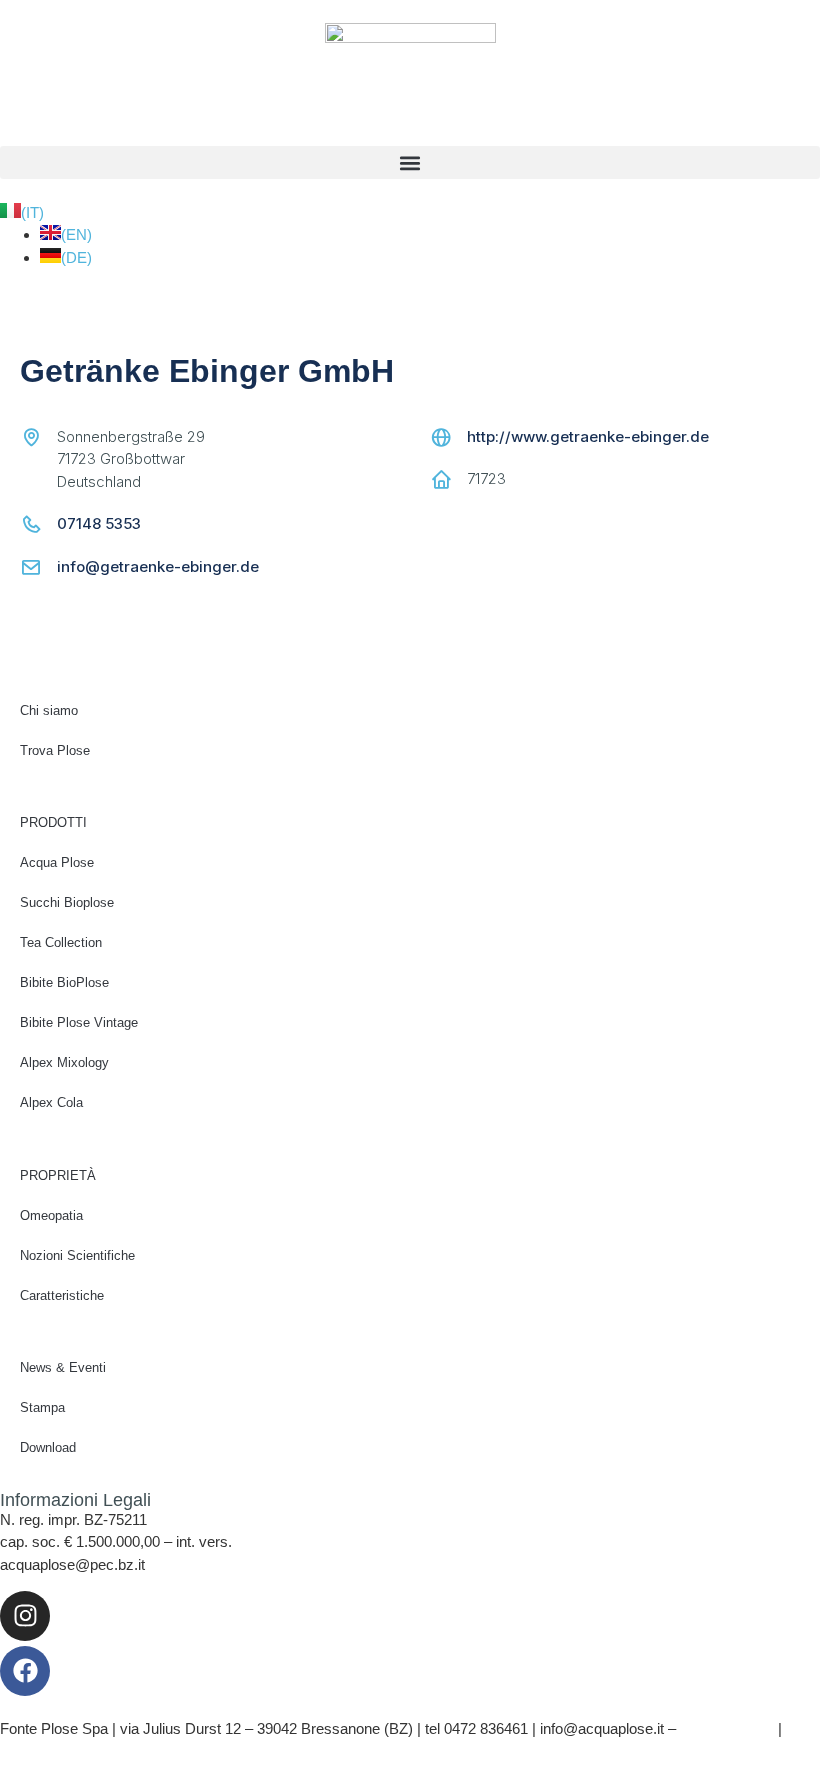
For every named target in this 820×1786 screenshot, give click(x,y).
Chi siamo (49, 710)
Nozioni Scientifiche (77, 1255)
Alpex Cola (51, 1102)
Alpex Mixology (64, 1062)
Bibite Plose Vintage (79, 1022)
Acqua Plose (57, 862)
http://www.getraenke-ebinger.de (588, 436)
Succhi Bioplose (67, 902)
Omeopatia (51, 1215)
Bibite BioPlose (64, 982)
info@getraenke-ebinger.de (158, 566)
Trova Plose (55, 750)
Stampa (42, 1407)
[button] (410, 162)
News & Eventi (63, 1367)
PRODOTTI (53, 822)
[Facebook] (25, 1671)
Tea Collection (61, 942)
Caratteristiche (62, 1295)
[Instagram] (25, 1616)
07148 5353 (99, 523)
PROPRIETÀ (58, 1175)
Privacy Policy (727, 1728)
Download (48, 1447)
